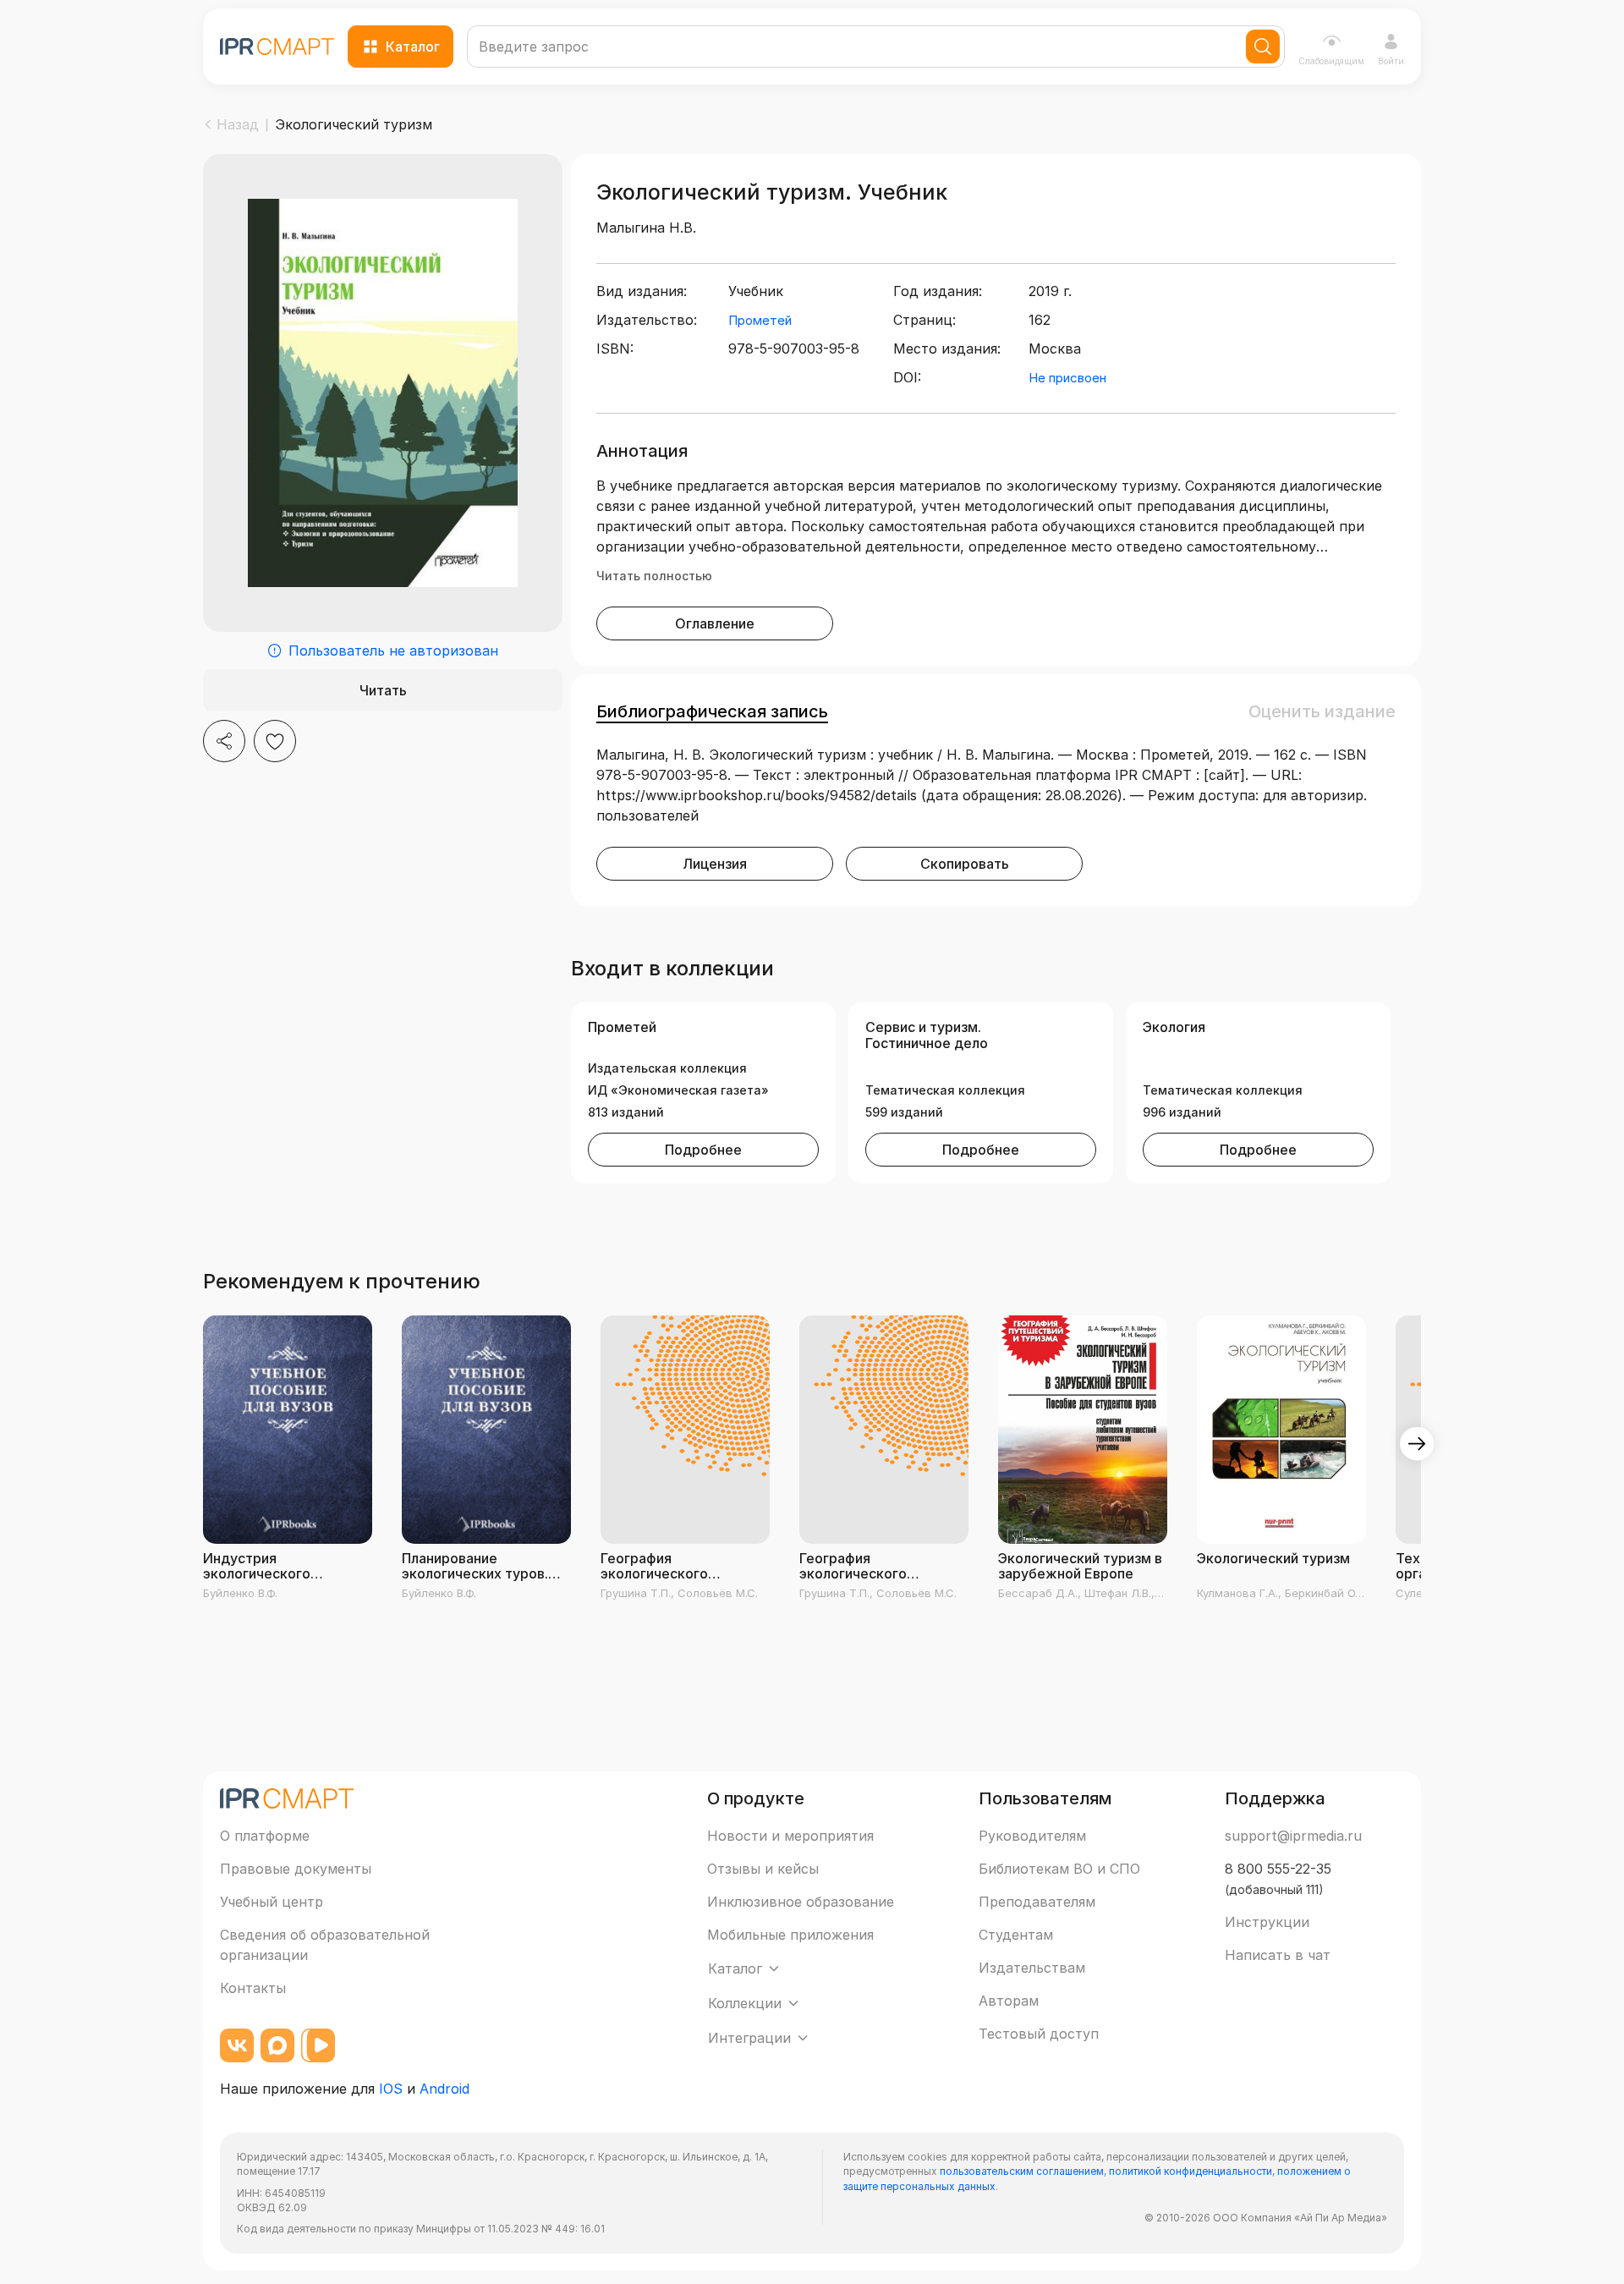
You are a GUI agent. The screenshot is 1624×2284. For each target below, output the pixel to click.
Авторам (1009, 2001)
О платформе (265, 1836)
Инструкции (1267, 1922)
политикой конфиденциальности (1191, 2171)
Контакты (253, 1988)
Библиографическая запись (712, 711)
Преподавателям (1037, 1902)
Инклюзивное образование (801, 1902)
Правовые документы (296, 1869)
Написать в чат (1278, 1955)
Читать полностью (654, 576)
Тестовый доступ (1039, 2034)
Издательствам (1032, 1968)
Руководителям (1032, 1836)
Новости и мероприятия (790, 1836)
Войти (1391, 61)
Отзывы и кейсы (763, 1869)
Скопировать (965, 864)
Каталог (413, 47)
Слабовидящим (1331, 61)
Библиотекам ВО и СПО (1059, 1869)
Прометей (760, 320)
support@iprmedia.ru (1293, 1836)
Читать (383, 690)
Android (444, 2089)
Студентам (1016, 1935)
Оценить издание (1322, 711)
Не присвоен (1067, 378)
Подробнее (703, 1150)
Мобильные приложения (790, 1935)
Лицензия (715, 864)
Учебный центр (272, 1902)
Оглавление (715, 623)
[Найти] (1263, 47)
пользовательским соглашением (1022, 2171)
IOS (391, 2089)
